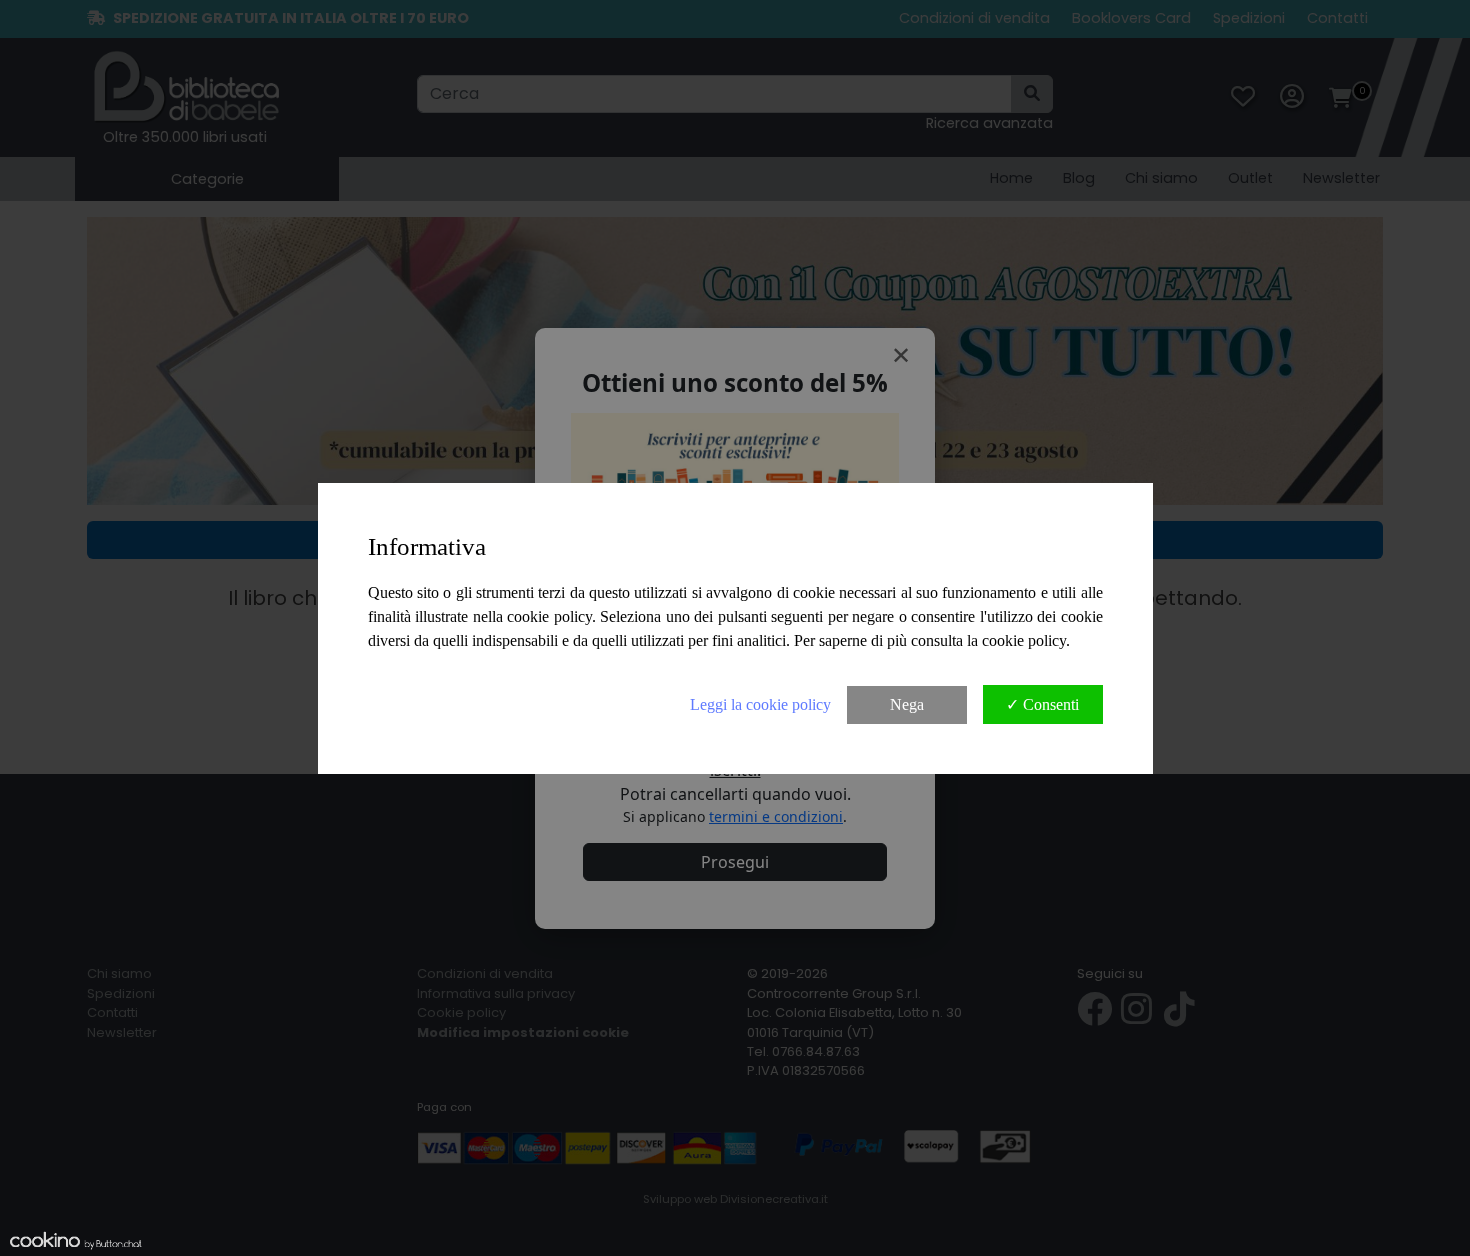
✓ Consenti (1042, 704)
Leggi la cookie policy (760, 704)
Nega (907, 704)
